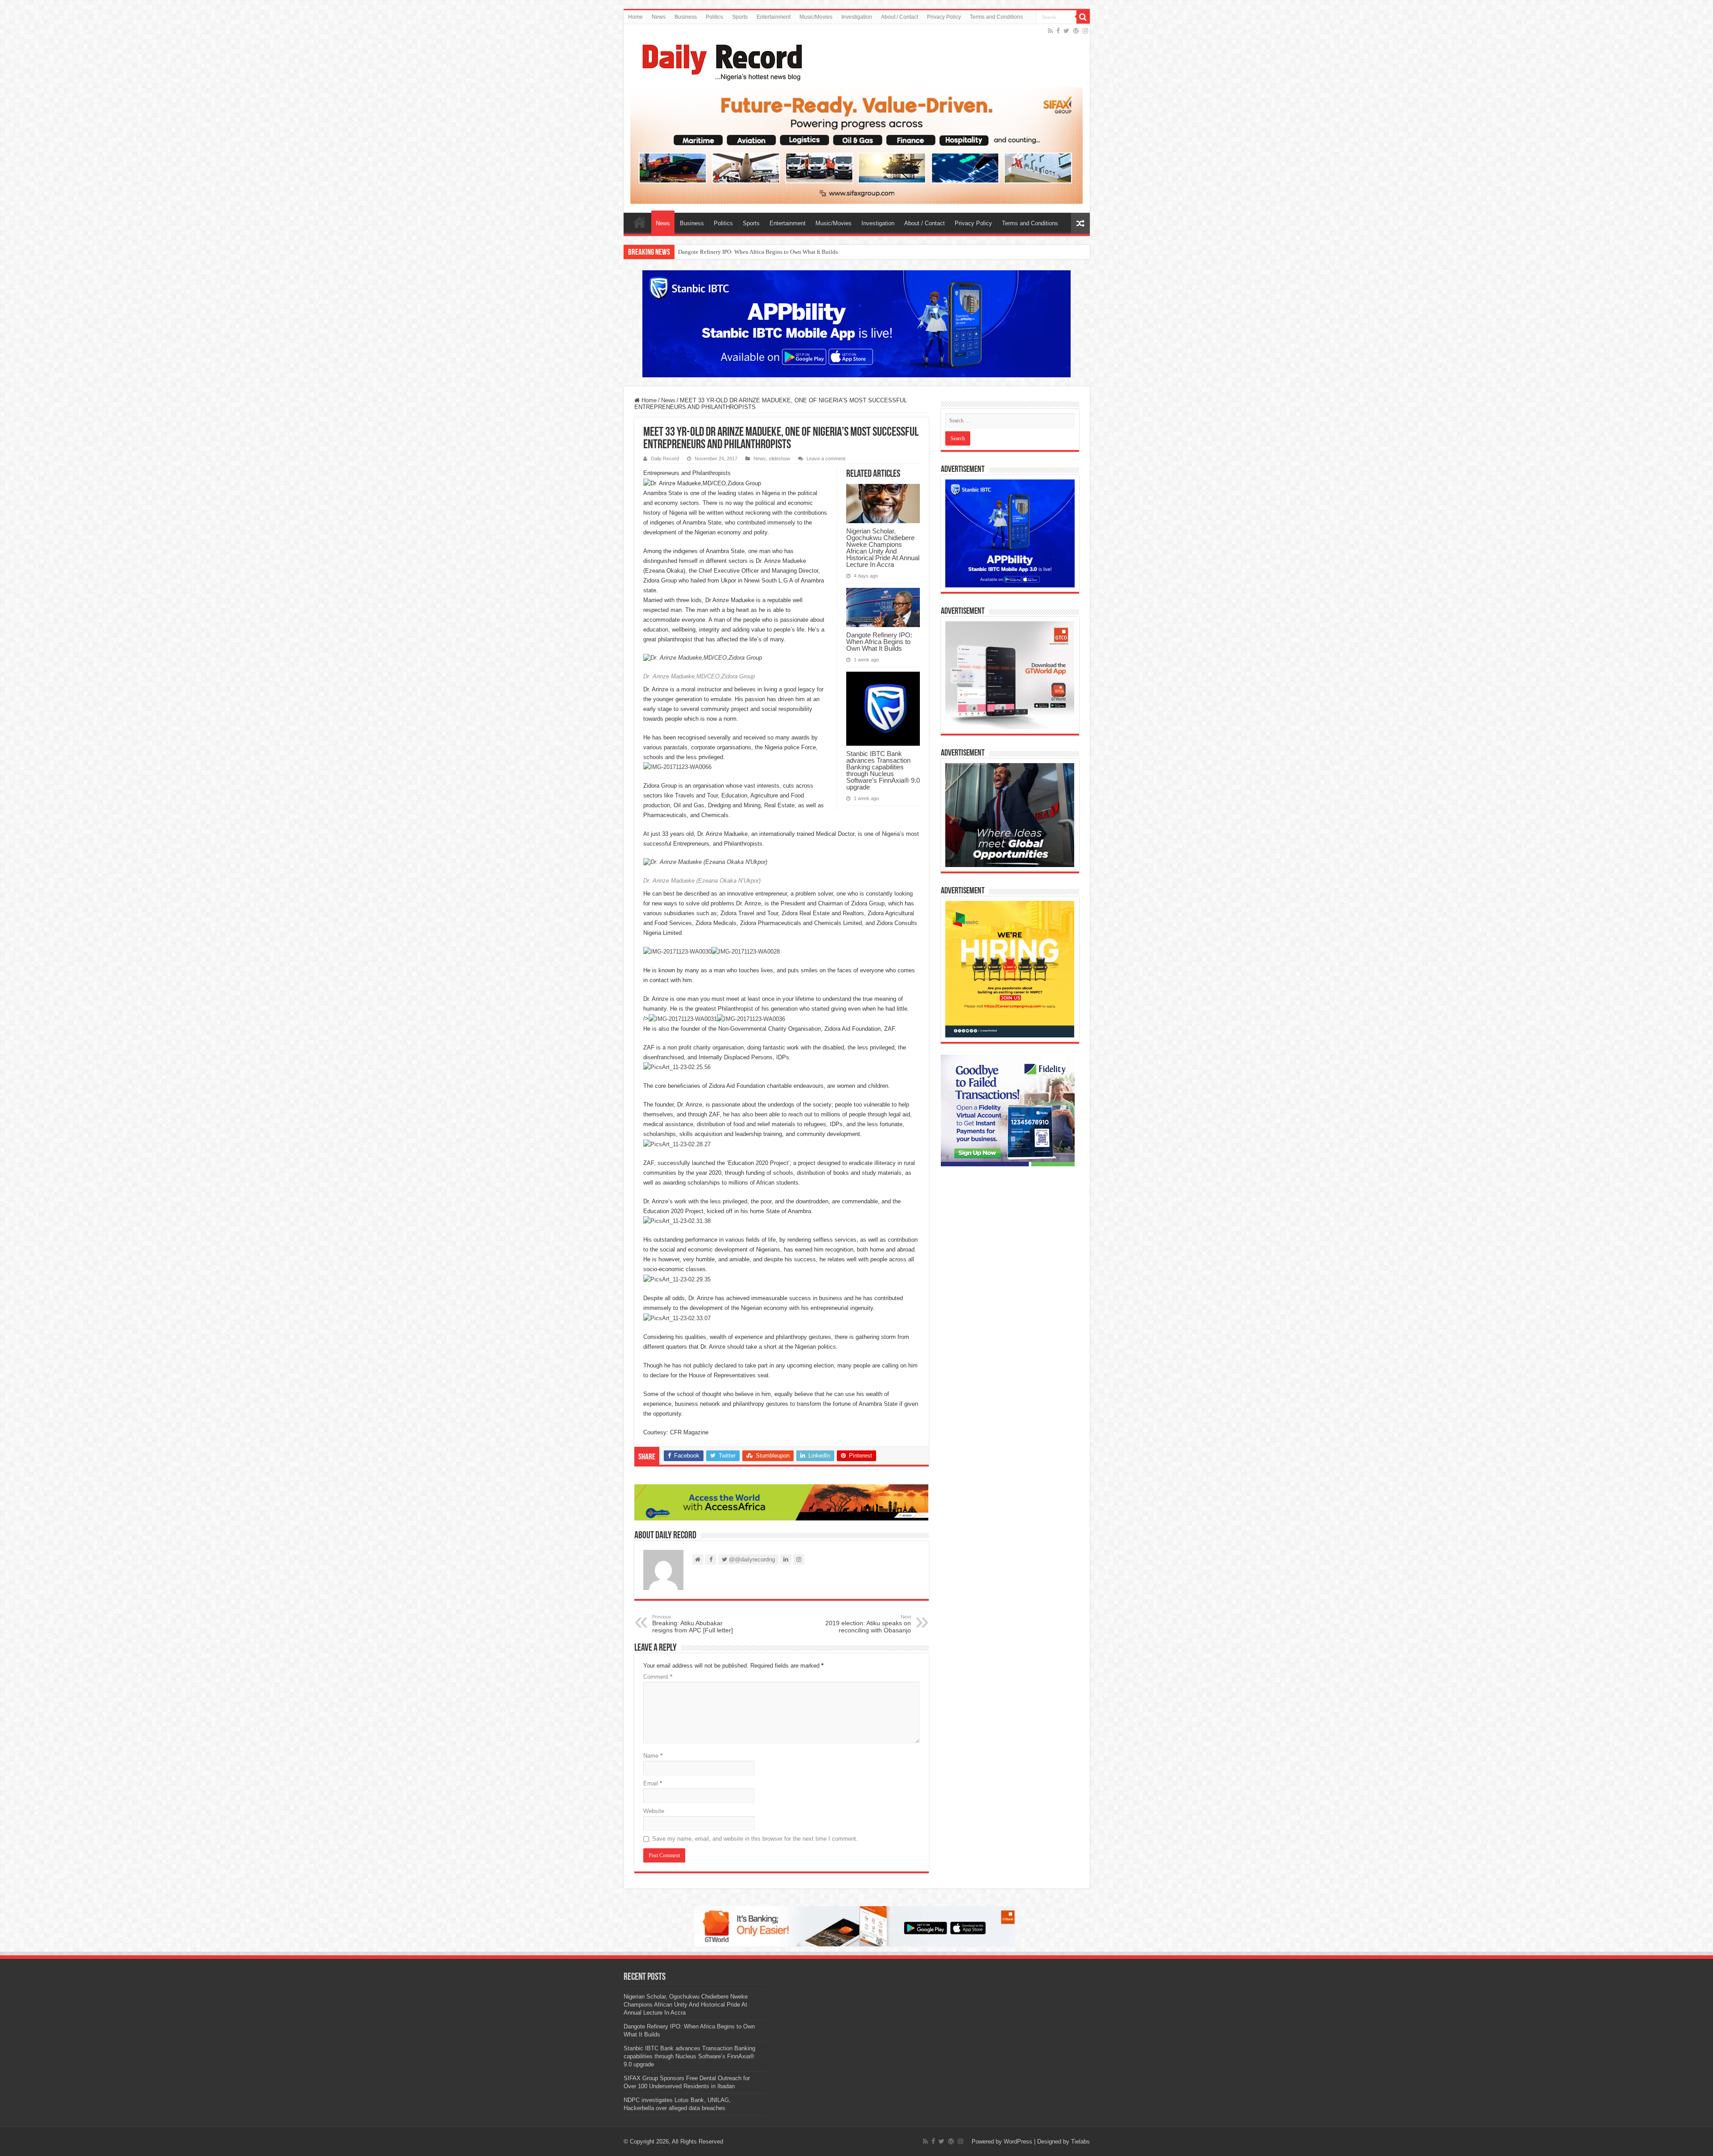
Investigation (857, 17)
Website (654, 1811)
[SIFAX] (857, 145)
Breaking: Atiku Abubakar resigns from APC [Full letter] (693, 1624)
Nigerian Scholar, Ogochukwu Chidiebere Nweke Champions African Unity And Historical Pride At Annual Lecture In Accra (883, 548)
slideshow (779, 458)
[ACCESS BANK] (782, 1502)
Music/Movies (816, 17)
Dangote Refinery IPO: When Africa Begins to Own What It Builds (879, 642)
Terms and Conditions (996, 17)
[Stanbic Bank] (856, 324)
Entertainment (774, 17)
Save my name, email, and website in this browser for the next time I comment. (755, 1839)
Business (686, 17)
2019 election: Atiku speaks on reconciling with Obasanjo (868, 1624)
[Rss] (1050, 31)
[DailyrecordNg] (720, 58)
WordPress (1018, 2142)
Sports (740, 17)
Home (635, 17)
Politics (714, 17)
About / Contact (900, 17)
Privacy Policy (944, 17)
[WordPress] (1076, 31)
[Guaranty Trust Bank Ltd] (856, 1926)
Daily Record (665, 458)
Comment (658, 1677)
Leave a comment (826, 458)
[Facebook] (1058, 31)
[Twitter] (1066, 31)
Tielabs (1080, 2142)
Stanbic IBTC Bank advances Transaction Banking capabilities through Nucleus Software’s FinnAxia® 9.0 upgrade (817, 252)
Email (653, 1783)
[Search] (1083, 17)
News (659, 17)
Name (653, 1756)
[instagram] (1085, 31)
